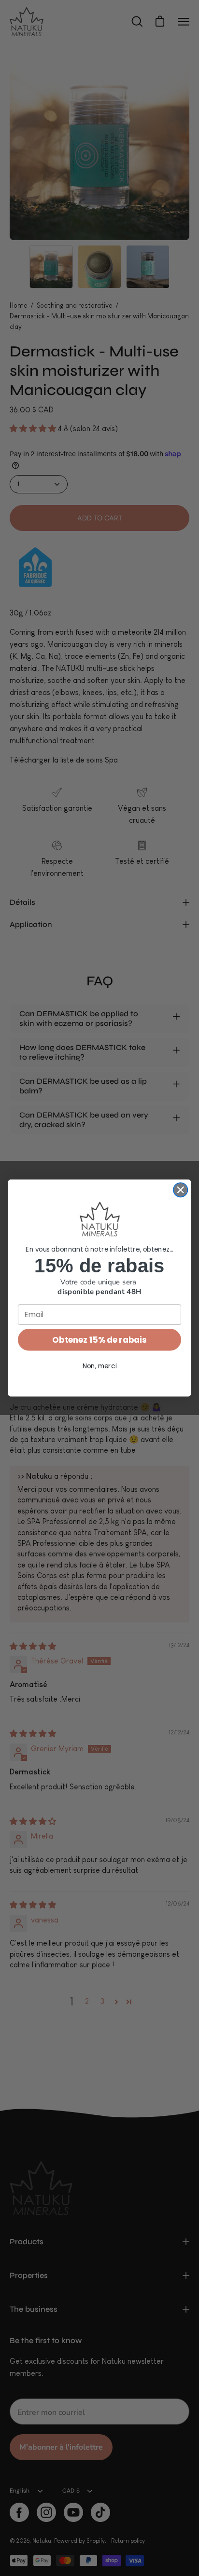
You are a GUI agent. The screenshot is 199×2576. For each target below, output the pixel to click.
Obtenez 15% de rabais (99, 1340)
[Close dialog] (180, 1190)
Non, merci (100, 1366)
